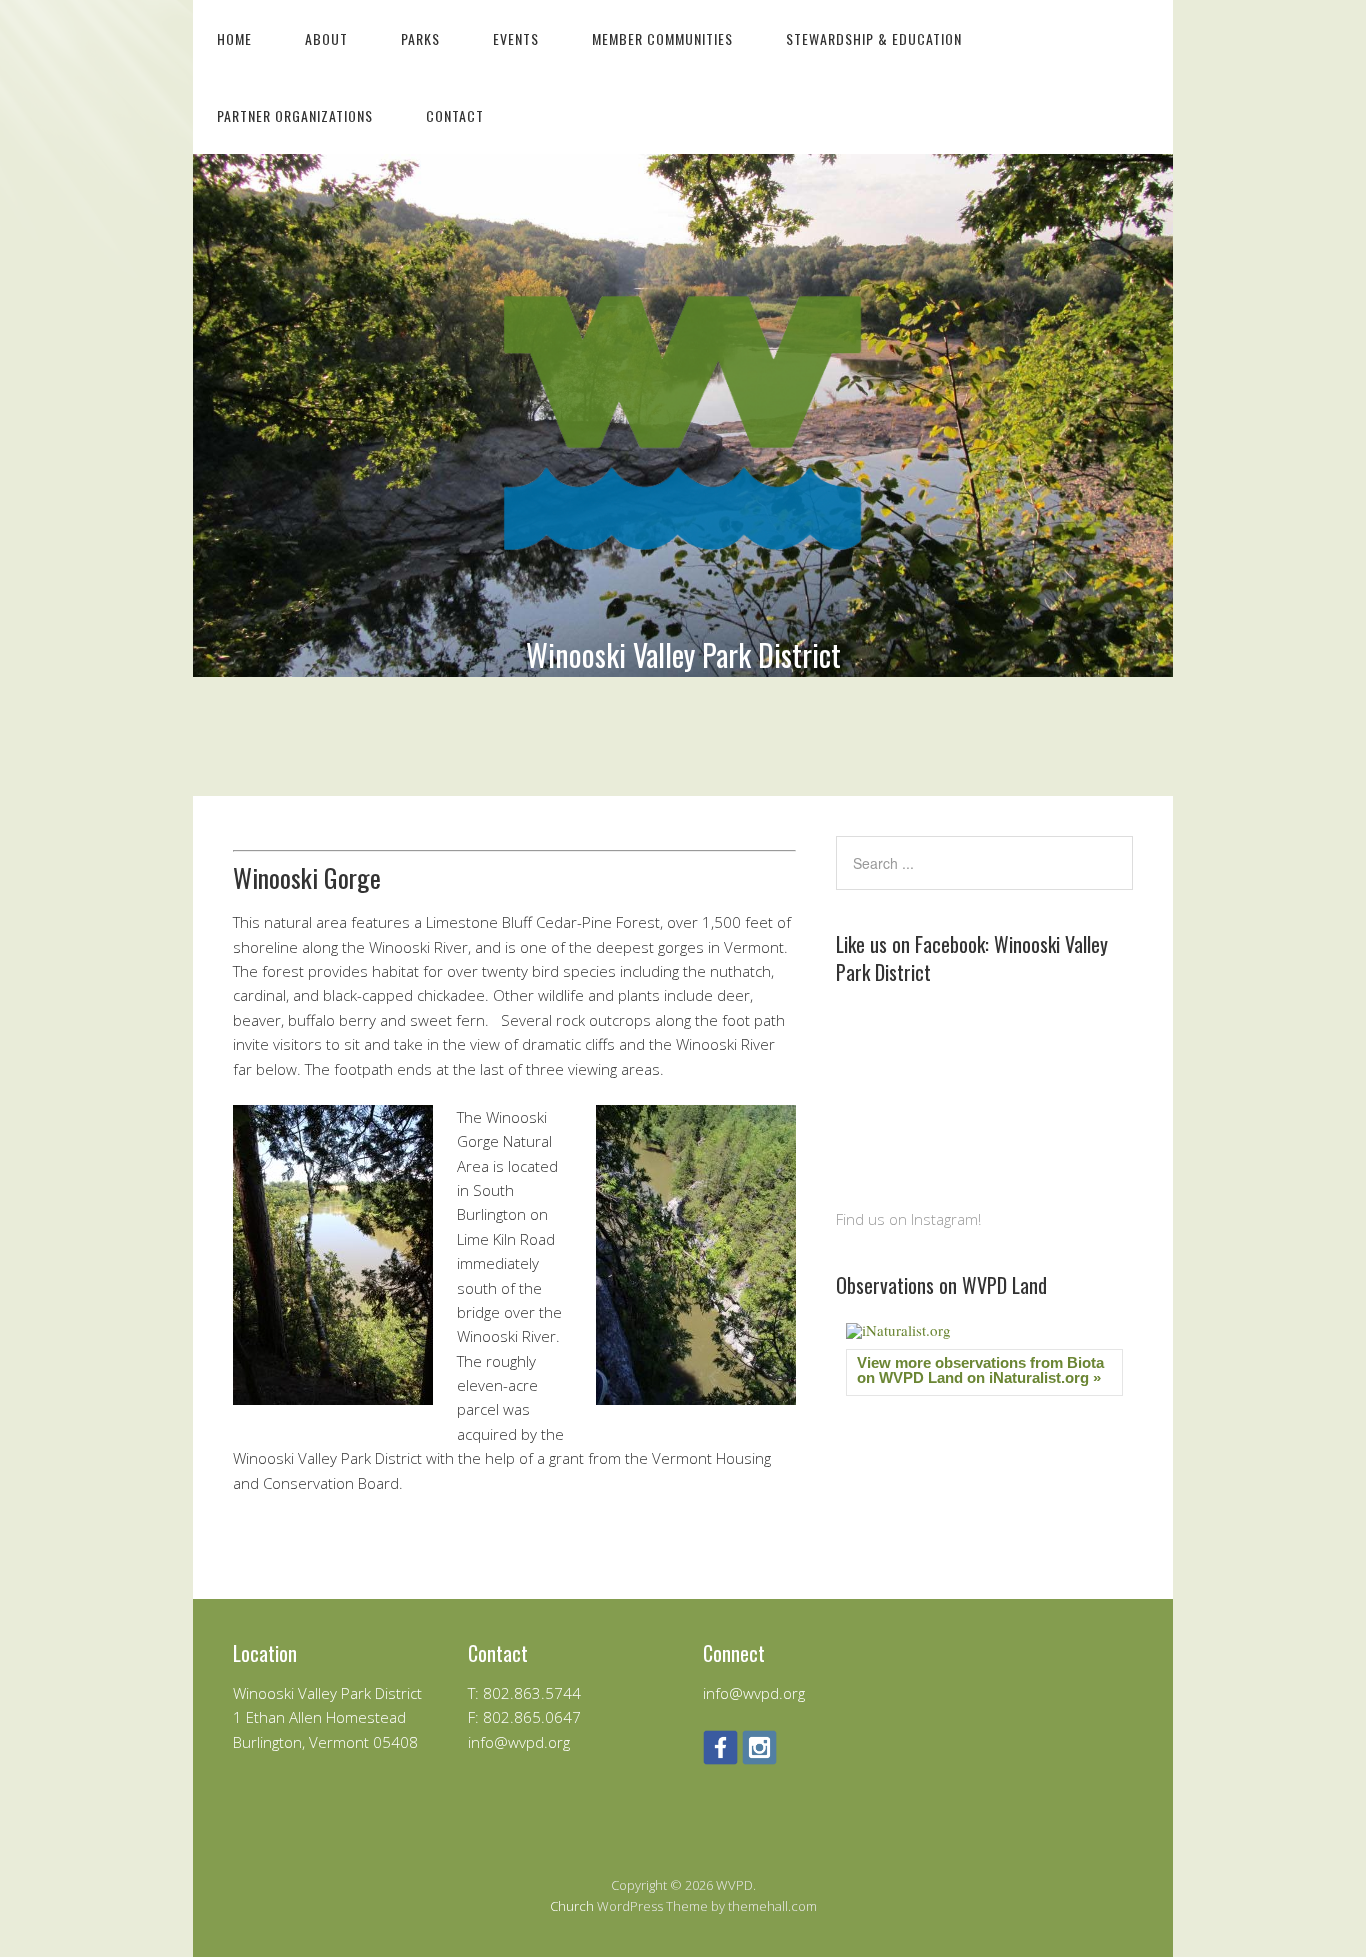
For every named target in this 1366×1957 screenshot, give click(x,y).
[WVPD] (683, 611)
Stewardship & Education (874, 38)
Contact (455, 115)
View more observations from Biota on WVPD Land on (980, 1370)
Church (572, 1906)
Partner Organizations (295, 115)
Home (234, 38)
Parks (420, 38)
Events (516, 38)
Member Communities (662, 38)
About (326, 38)
